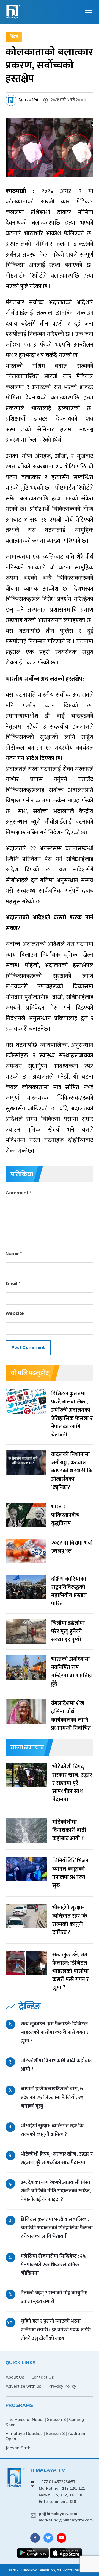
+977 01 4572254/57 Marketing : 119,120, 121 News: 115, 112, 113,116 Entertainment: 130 (62, 2491)
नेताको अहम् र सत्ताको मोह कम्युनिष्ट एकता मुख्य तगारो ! (54, 2297)
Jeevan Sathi (19, 2448)
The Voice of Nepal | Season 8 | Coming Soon (45, 2422)
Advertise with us (23, 2386)
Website (15, 1313)
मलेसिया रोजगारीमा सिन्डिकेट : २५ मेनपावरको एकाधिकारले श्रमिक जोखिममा (53, 2265)
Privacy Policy (62, 2386)
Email (13, 1283)
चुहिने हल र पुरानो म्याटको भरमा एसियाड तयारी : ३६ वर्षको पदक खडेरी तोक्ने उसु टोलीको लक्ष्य (56, 2330)
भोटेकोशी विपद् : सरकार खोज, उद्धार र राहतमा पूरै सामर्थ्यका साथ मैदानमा (57, 2158)
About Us (15, 2377)
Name (14, 1253)
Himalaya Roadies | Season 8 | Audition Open (45, 2436)
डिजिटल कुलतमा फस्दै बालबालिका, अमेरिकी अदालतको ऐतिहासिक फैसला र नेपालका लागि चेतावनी (57, 2228)
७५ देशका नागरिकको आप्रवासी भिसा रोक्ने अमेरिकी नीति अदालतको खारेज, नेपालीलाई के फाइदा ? (56, 2191)
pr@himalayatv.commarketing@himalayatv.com (66, 2517)
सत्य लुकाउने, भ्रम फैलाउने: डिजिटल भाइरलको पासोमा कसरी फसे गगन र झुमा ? (55, 2032)
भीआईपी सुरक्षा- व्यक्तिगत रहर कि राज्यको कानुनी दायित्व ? (52, 2130)
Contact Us (43, 2377)
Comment (19, 1193)
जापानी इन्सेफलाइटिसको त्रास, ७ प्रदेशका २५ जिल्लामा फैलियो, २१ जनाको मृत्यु (52, 2098)
